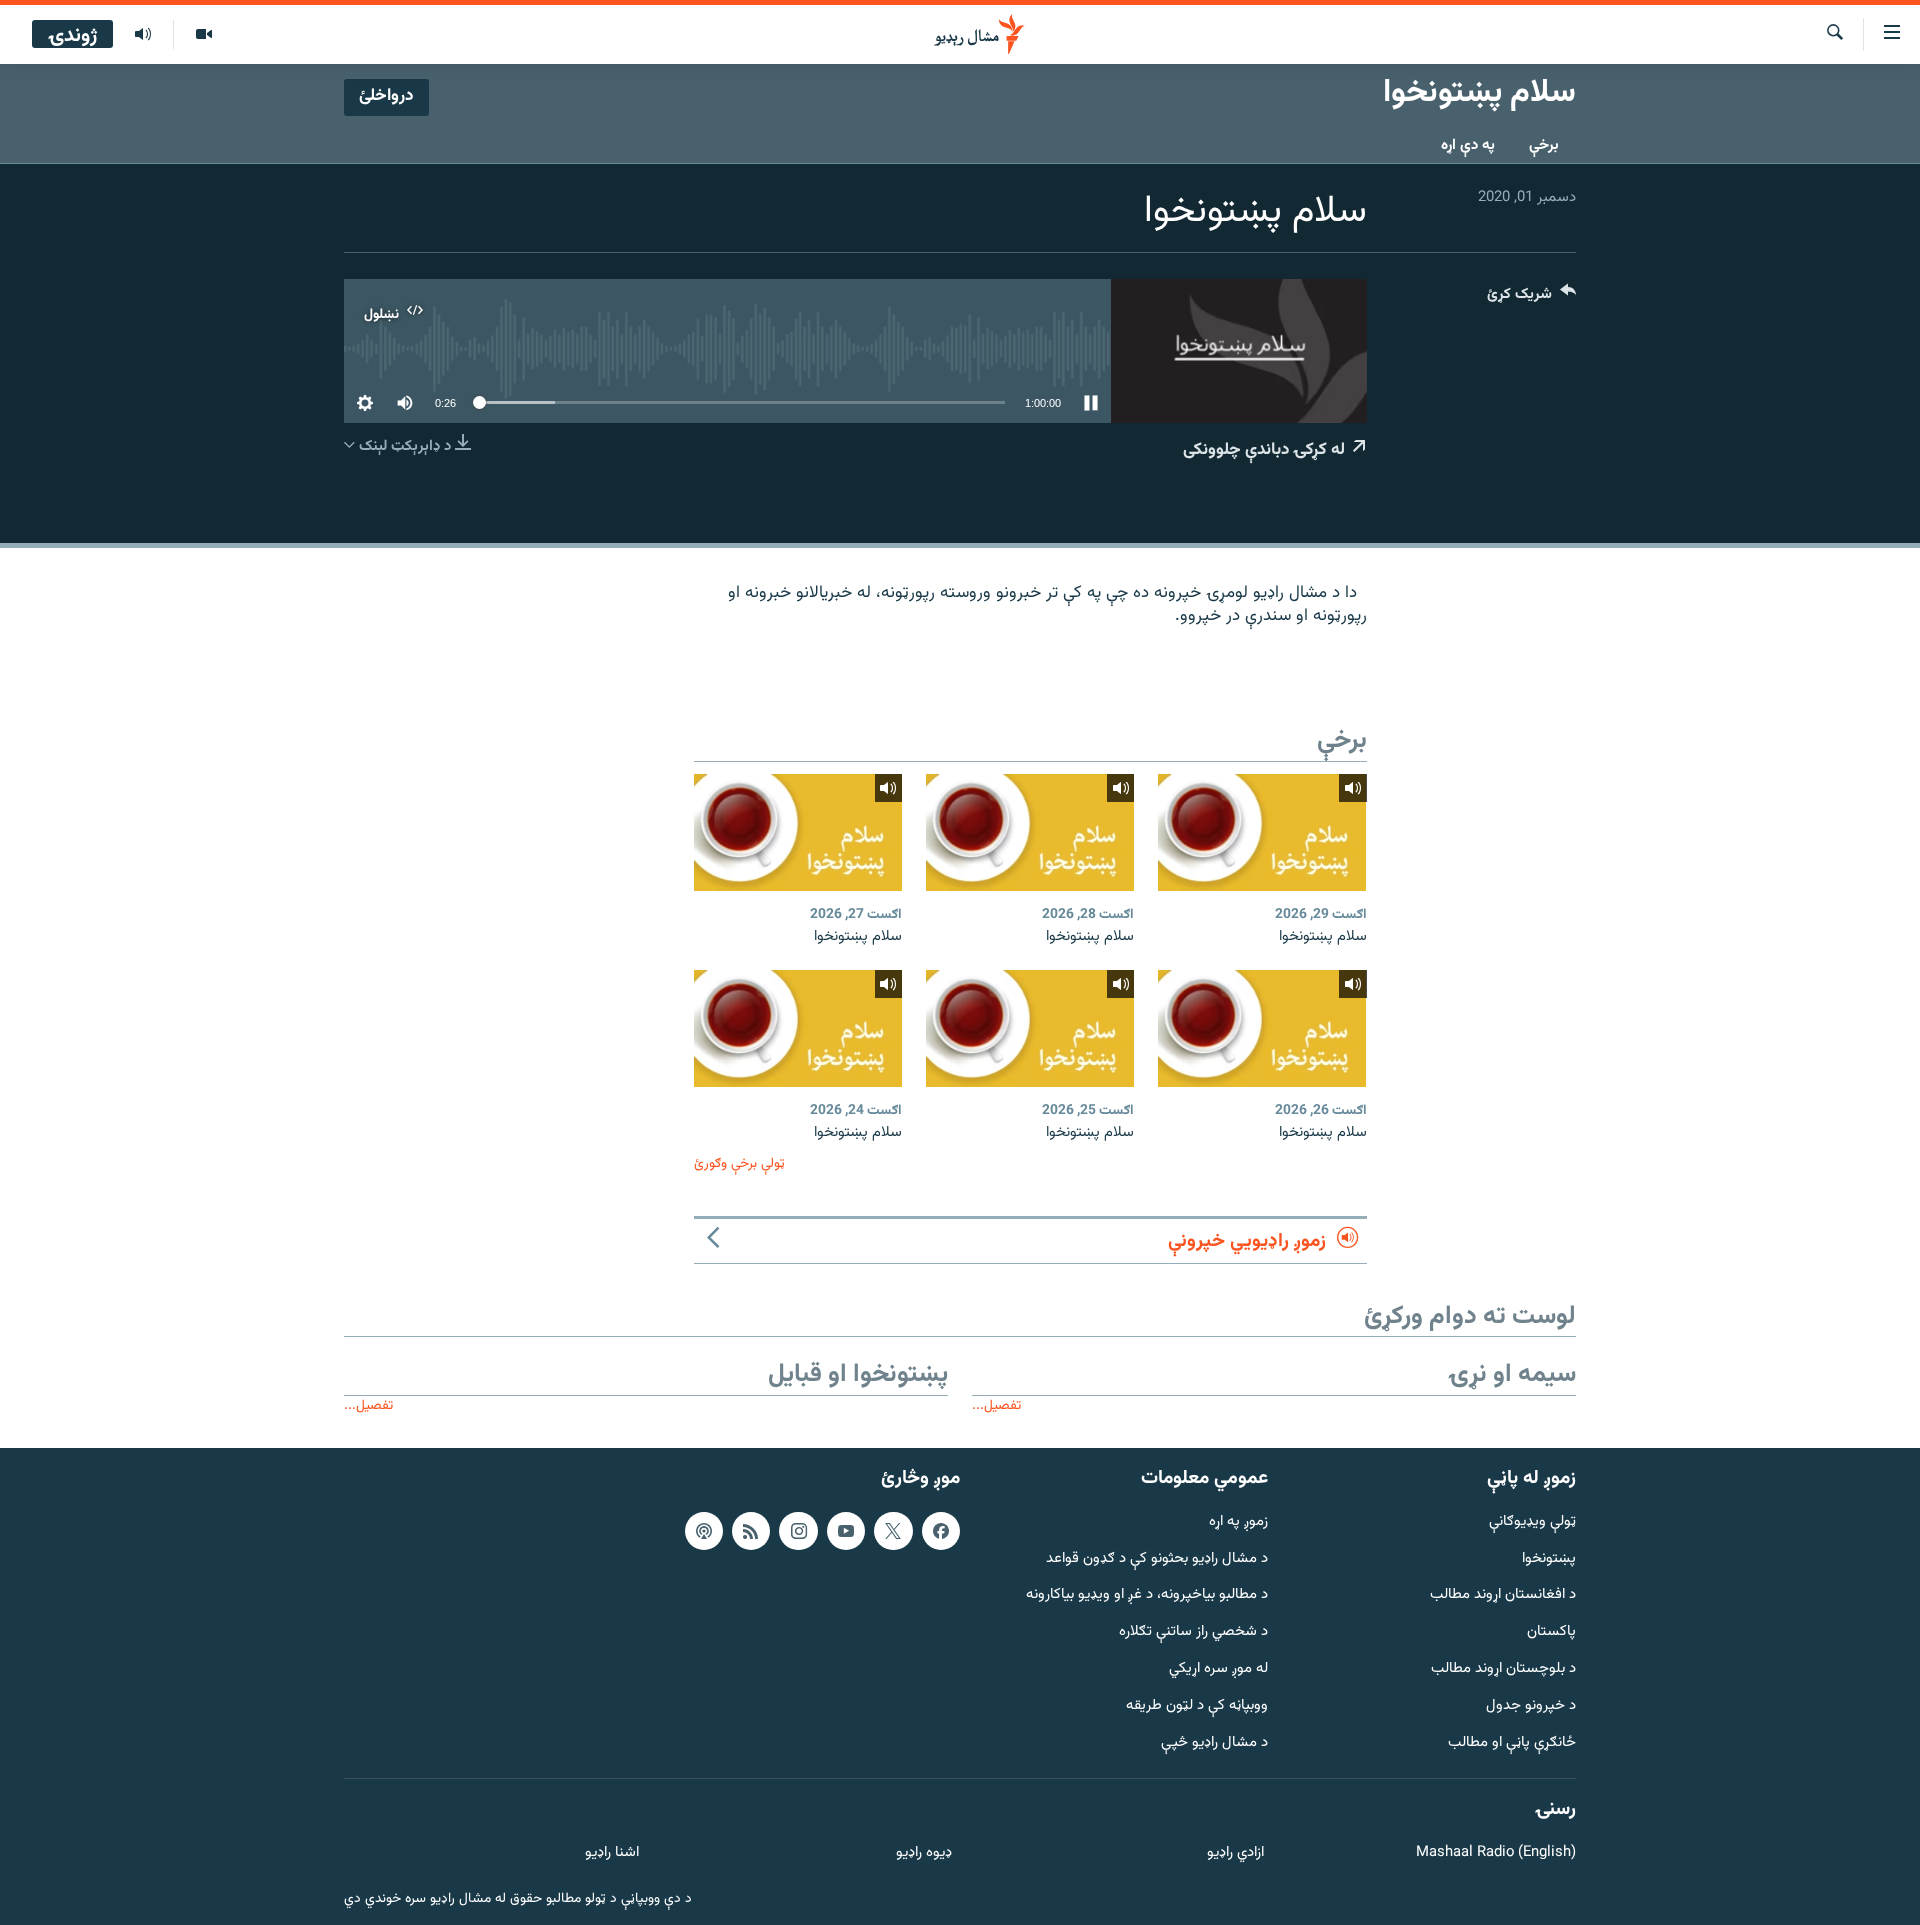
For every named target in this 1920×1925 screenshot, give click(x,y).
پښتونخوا (1549, 1559)
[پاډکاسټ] (704, 1531)
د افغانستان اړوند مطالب (1503, 1595)
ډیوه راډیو (923, 1853)
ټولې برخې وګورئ (739, 1163)
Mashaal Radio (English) (1496, 1853)
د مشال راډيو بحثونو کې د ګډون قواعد (1157, 1559)
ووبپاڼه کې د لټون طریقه (1197, 1706)
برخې (1544, 145)
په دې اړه (1468, 145)
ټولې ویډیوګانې (1532, 1522)
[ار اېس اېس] (751, 1531)
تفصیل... (996, 1405)
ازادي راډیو (1235, 1853)
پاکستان (1551, 1632)
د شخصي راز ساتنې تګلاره (1193, 1632)
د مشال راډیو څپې (1214, 1743)
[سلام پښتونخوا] (1262, 832)
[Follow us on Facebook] (941, 1531)
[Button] (1531, 298)
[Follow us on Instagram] (798, 1531)
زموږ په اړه (1238, 1522)
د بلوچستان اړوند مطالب (1503, 1669)
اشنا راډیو (612, 1853)
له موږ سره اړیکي (1218, 1669)
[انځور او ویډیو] (203, 35)
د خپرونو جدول (1531, 1706)
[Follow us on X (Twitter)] (893, 1531)
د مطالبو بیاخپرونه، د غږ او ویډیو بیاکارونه (1147, 1595)
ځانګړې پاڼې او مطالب (1512, 1743)
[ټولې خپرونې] (143, 35)
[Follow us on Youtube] (846, 1531)
